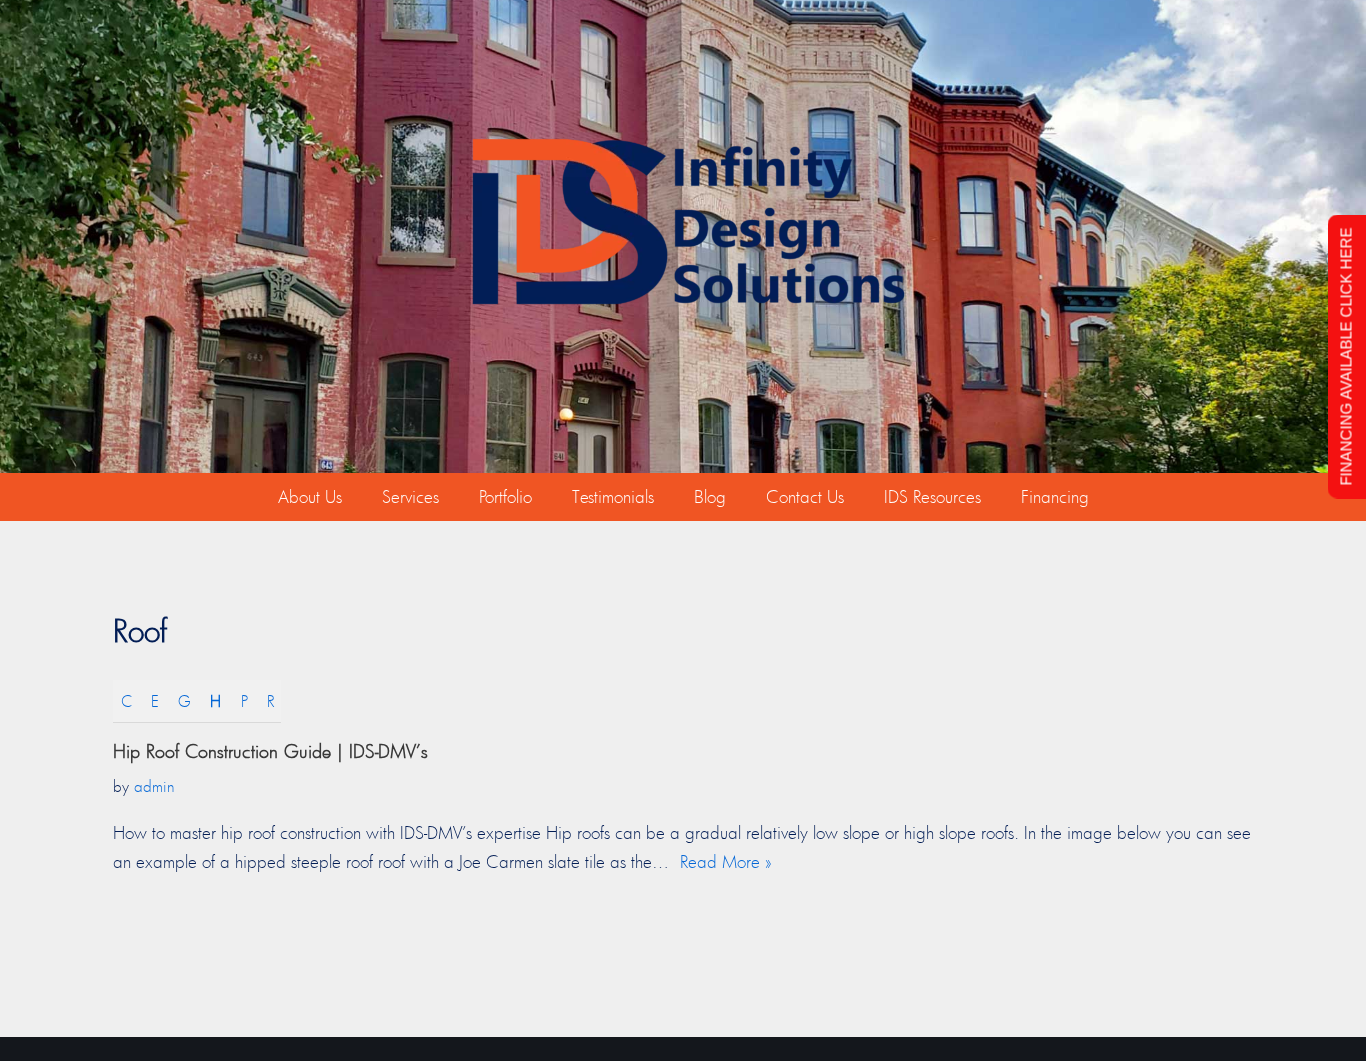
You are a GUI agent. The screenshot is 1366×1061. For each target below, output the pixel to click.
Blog (710, 496)
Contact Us (805, 496)
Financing (1055, 496)
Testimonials (613, 496)
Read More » (726, 861)
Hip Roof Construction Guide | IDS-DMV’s (270, 751)
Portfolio (505, 496)
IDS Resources (932, 496)
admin (154, 786)
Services (410, 496)
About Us (310, 496)
